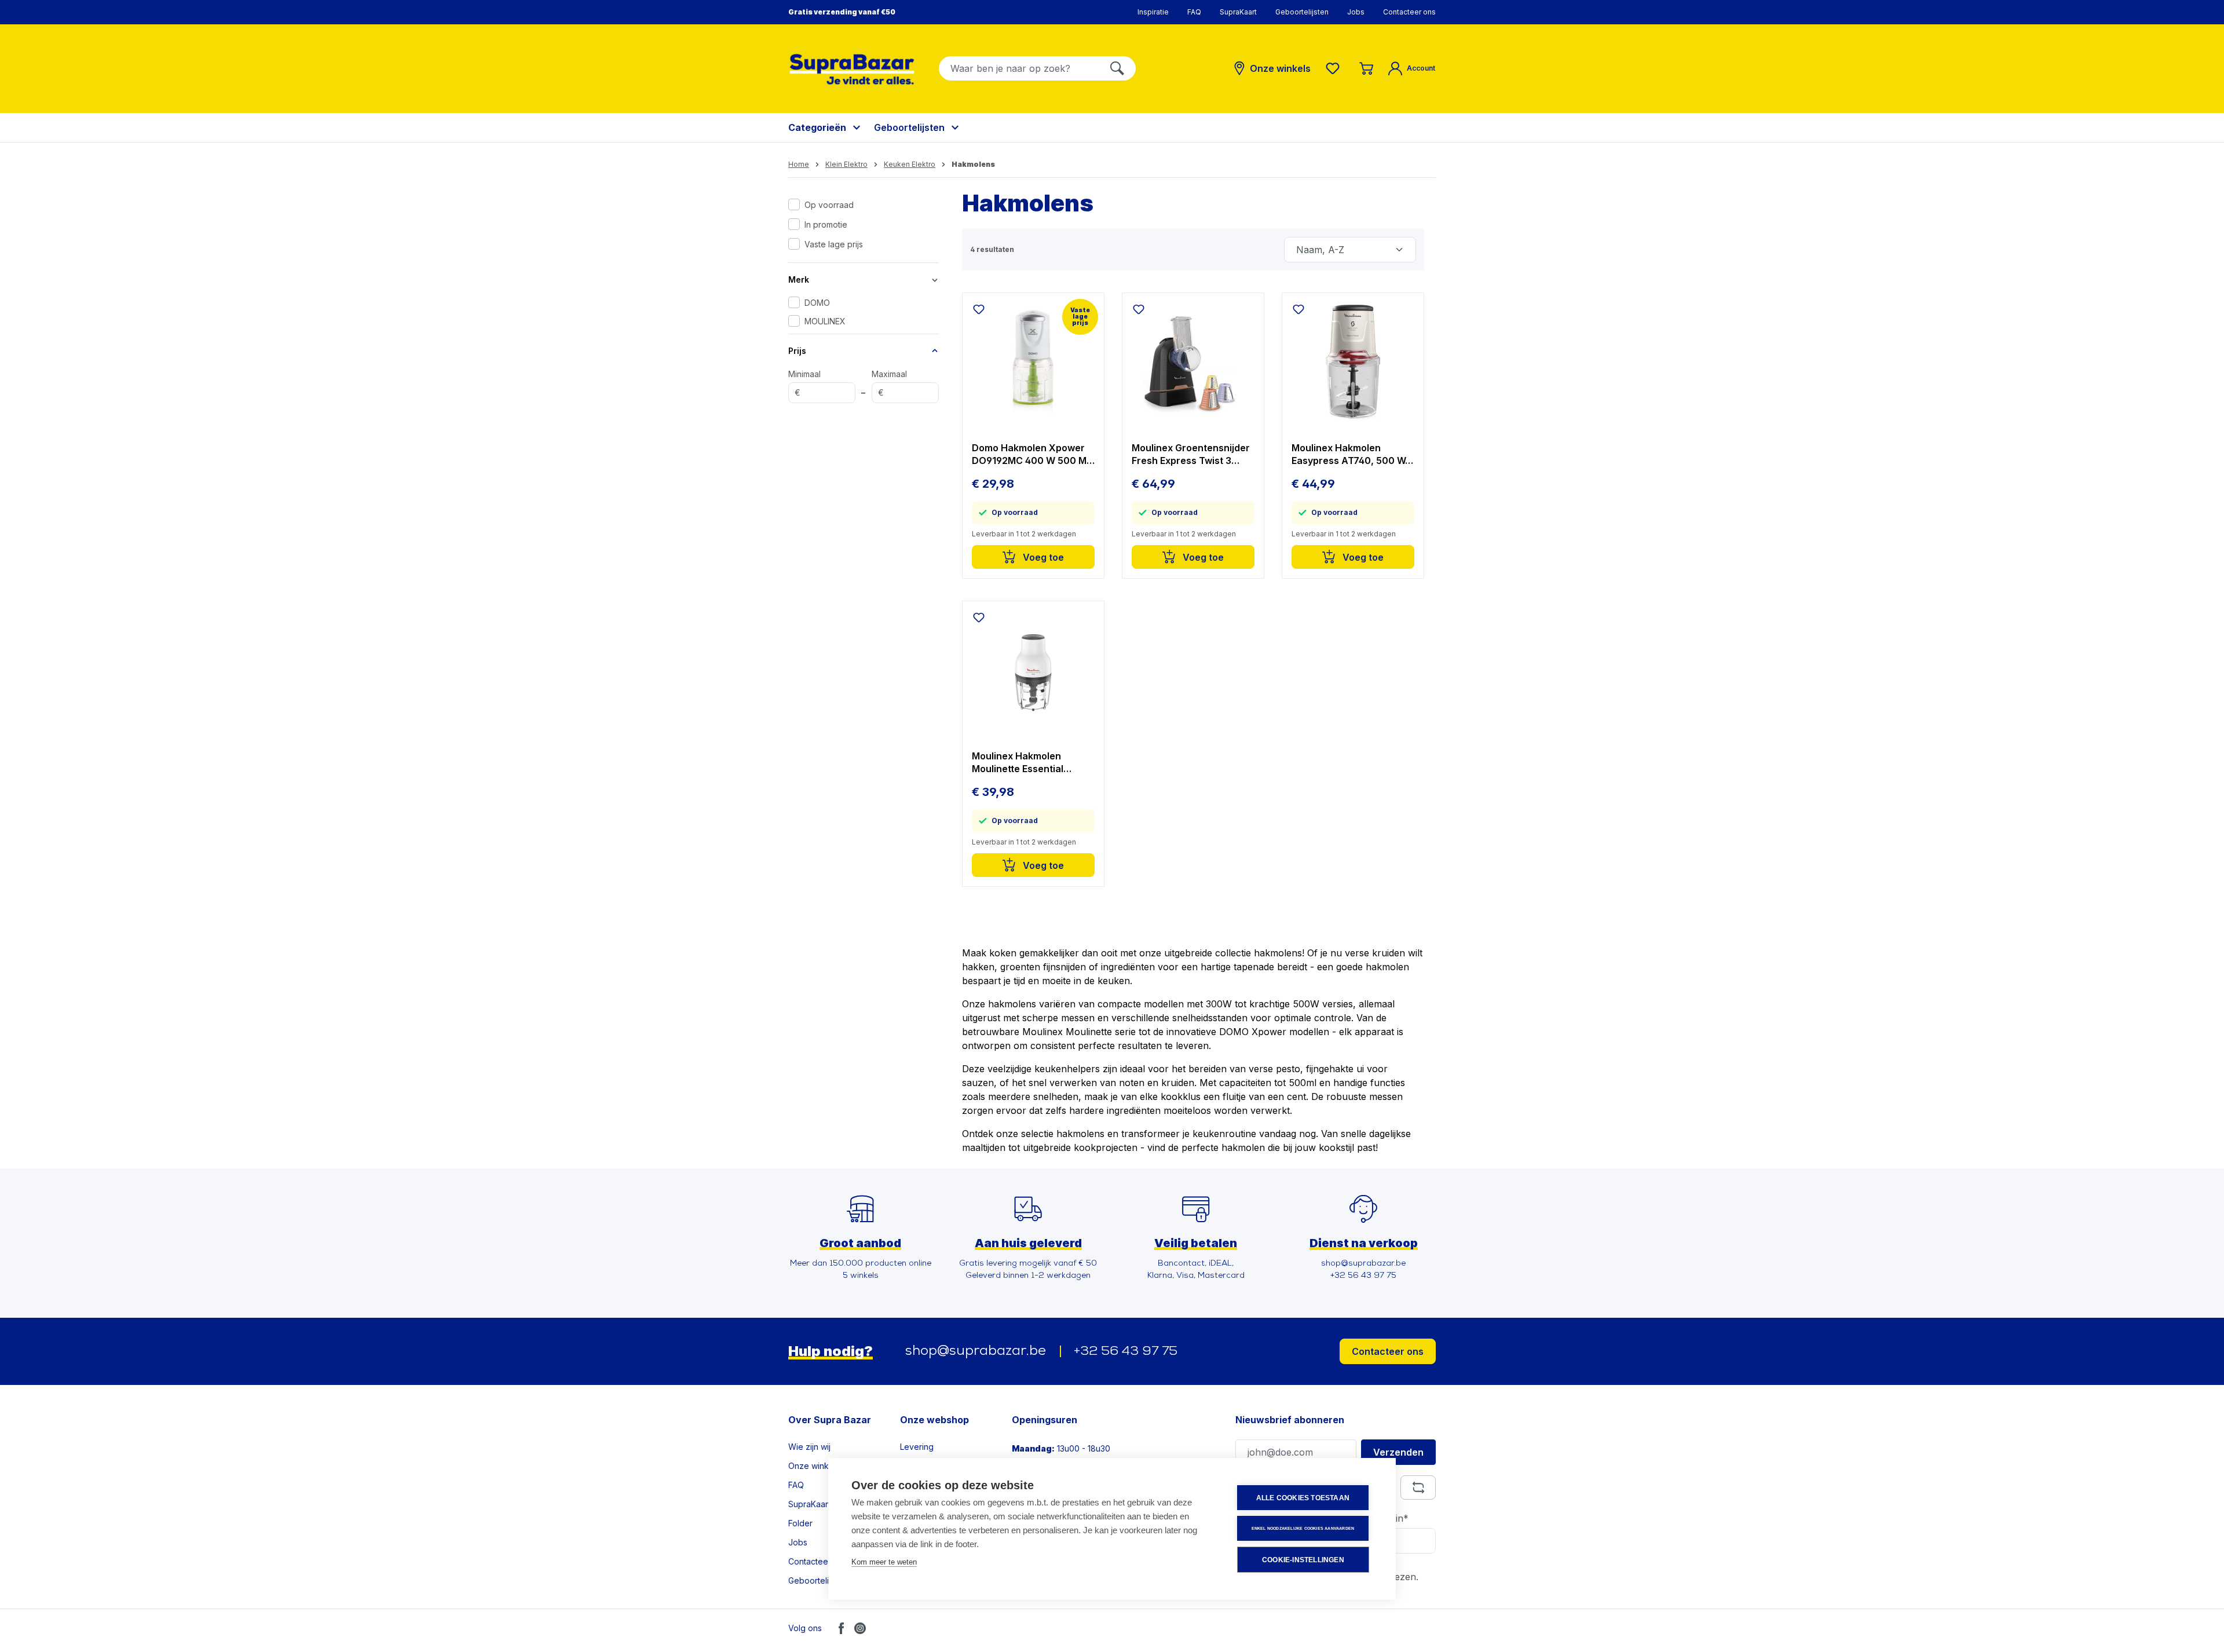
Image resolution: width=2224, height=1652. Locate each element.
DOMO (817, 303)
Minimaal (804, 383)
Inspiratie (1153, 12)
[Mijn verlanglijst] (1335, 68)
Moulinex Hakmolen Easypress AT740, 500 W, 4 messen (1350, 454)
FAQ (1194, 12)
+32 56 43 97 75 (1126, 1352)
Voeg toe (1042, 557)
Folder (800, 1523)
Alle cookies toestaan (1303, 1498)
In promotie (826, 224)
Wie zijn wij (809, 1447)
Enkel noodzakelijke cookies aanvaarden (1303, 1528)
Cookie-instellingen (1303, 1560)
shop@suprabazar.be (976, 1351)
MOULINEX (825, 321)
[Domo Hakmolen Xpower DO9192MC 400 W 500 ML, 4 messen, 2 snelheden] (1033, 363)
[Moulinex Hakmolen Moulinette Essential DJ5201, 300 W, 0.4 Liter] (1033, 671)
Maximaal (889, 383)
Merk (799, 279)
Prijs (797, 351)
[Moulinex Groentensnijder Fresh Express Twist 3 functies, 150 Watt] (1193, 363)
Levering (917, 1447)
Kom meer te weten (884, 1562)
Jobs (1356, 12)
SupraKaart (1238, 12)
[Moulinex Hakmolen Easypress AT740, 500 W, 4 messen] (1353, 363)
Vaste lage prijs (834, 244)
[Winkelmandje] (1366, 68)
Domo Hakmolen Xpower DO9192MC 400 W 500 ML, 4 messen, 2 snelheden (1033, 454)
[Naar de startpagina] (852, 69)
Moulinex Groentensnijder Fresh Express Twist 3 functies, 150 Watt (1191, 454)
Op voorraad (829, 205)
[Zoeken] (1117, 68)
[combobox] (1019, 68)
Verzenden (1398, 1452)
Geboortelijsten (1302, 12)
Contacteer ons (1409, 12)
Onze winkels (814, 1466)
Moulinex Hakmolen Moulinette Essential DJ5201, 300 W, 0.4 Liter (1027, 763)
